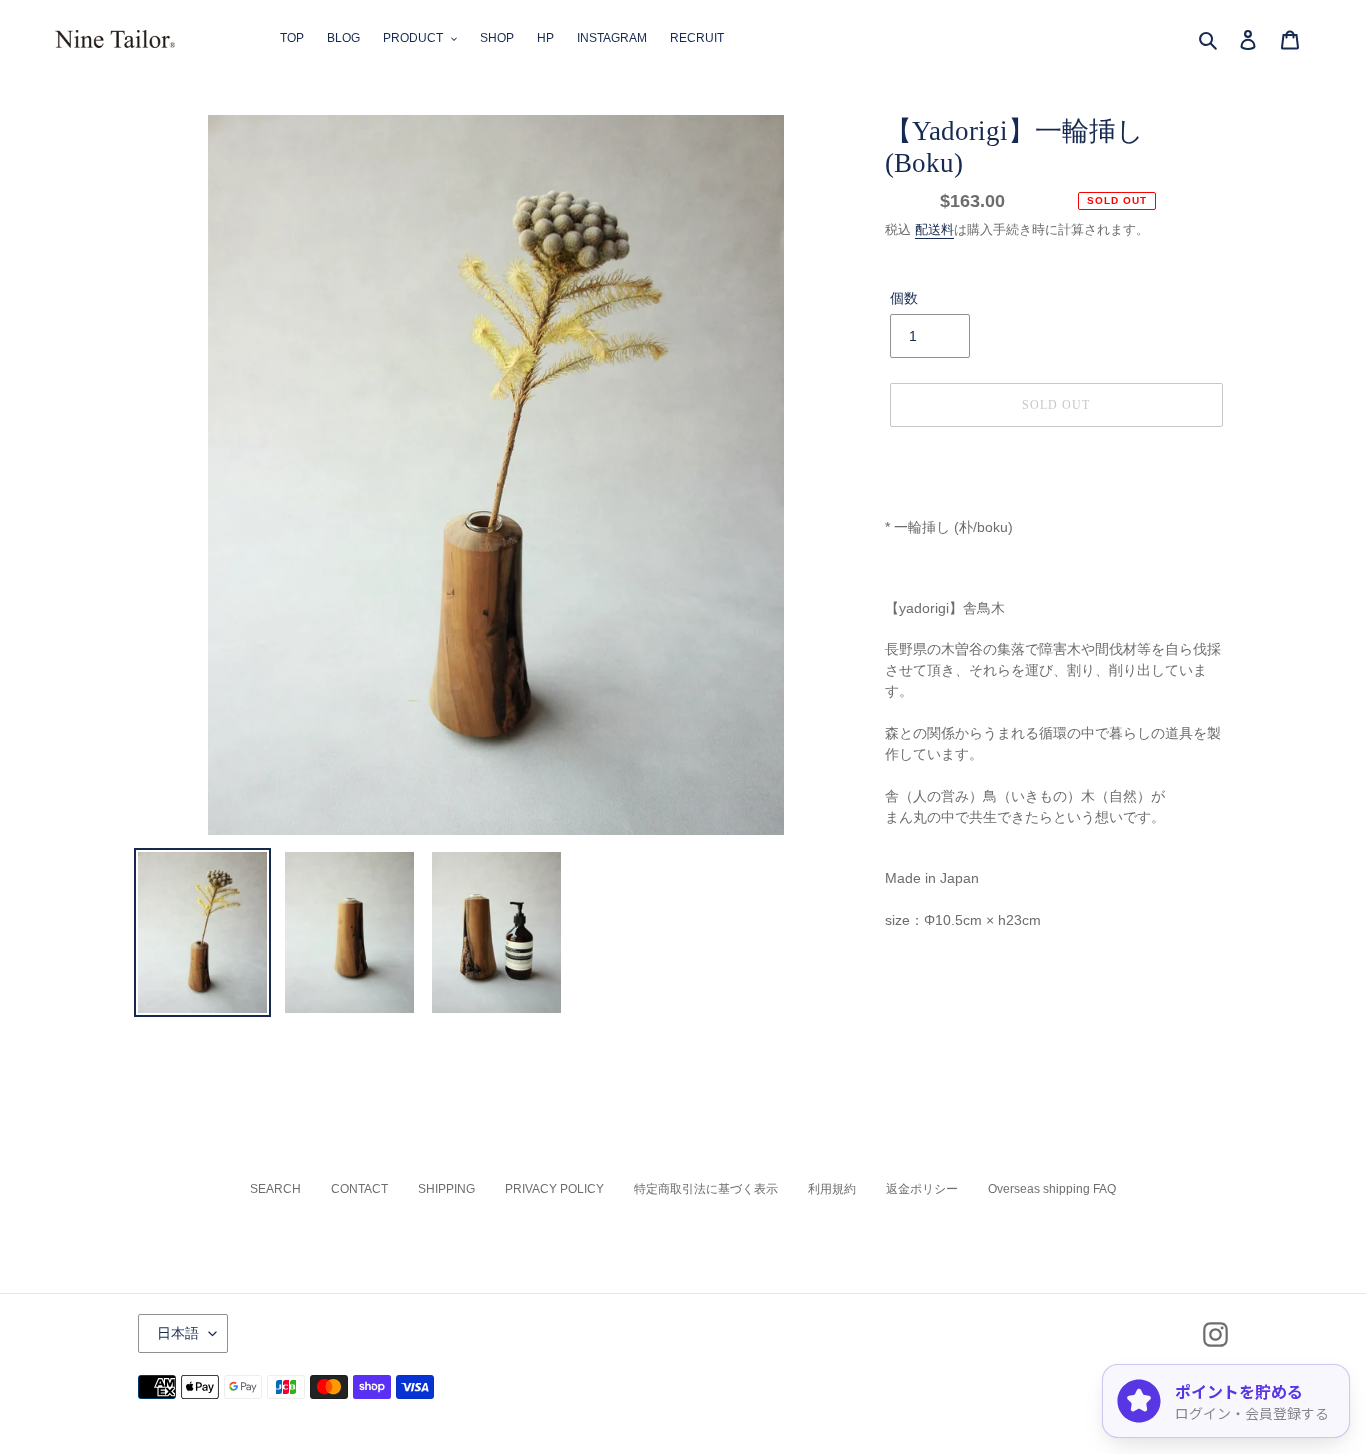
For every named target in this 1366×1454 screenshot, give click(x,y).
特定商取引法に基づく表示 (706, 1189)
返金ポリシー (922, 1189)
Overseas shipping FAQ (1052, 1189)
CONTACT (359, 1189)
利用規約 (832, 1189)
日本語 (178, 1333)
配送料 (934, 229)
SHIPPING (446, 1189)
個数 (904, 298)
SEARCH (275, 1189)
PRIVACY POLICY (554, 1189)
